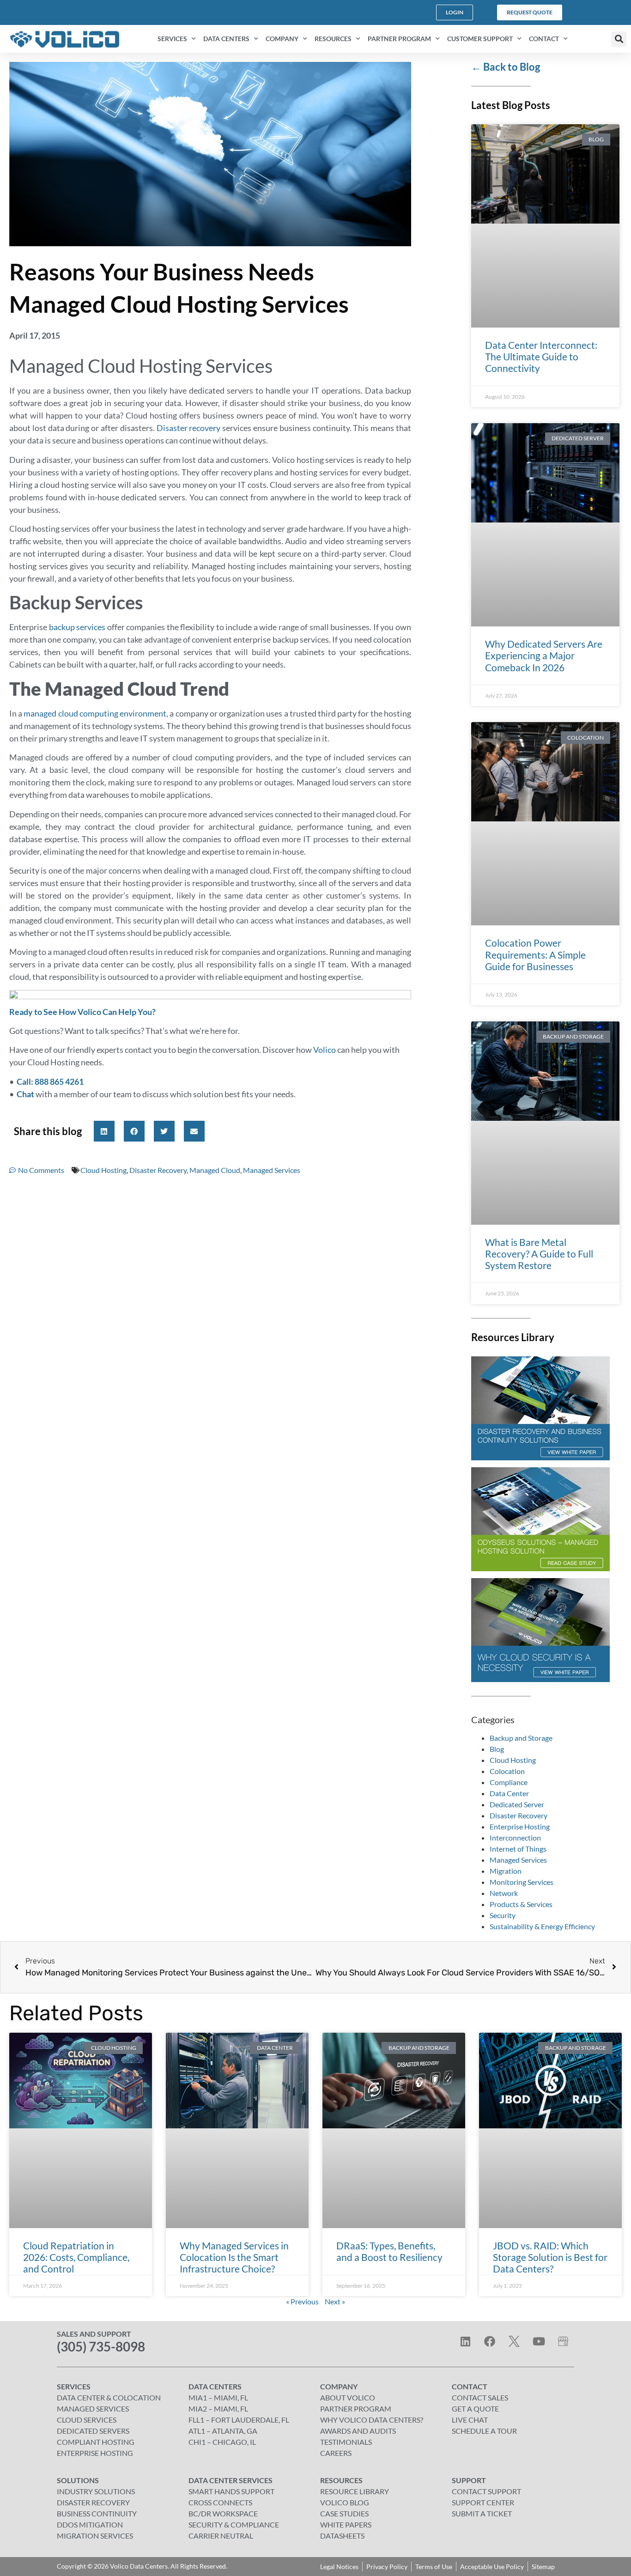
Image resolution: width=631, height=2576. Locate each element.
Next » (335, 2301)
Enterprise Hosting (520, 1826)
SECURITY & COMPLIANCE (234, 2524)
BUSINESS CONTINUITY (97, 2513)
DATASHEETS (342, 2536)
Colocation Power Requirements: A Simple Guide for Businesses (535, 954)
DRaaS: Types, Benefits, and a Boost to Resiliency (389, 2251)
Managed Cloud (215, 1170)
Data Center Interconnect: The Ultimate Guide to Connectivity (541, 356)
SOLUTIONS (78, 2480)
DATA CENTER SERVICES (231, 2480)
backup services (77, 627)
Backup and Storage (521, 1738)
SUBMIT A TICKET (482, 2513)
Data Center (509, 1793)
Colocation (507, 1771)
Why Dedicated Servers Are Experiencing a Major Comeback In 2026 (544, 655)
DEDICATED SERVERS (93, 2431)
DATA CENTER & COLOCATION (109, 2397)
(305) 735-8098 (101, 2346)
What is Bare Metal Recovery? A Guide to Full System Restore (539, 1254)
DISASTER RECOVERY (93, 2502)
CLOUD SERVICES (87, 2420)
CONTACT (544, 39)
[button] (619, 39)
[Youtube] (539, 2341)
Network (504, 1893)
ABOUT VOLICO (348, 2397)
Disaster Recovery (158, 1170)
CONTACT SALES (480, 2397)
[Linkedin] (465, 2341)
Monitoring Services (522, 1882)
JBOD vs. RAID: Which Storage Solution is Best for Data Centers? (550, 2257)
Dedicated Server (517, 1804)
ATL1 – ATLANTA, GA (223, 2431)
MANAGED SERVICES (93, 2409)
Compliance (509, 1782)
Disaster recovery (189, 428)
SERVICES (172, 39)
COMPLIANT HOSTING (96, 2442)
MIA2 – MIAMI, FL (218, 2409)
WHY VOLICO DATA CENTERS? (372, 2420)
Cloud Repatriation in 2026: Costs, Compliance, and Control (76, 2257)
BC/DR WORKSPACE (223, 2513)
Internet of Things (518, 1849)
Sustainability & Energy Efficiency (542, 1926)
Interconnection (515, 1838)
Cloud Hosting (103, 1170)
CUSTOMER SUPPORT (480, 39)
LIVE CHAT (470, 2420)
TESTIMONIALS (346, 2442)
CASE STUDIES (344, 2513)
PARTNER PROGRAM (399, 39)
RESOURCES (333, 39)
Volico (325, 1050)
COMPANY (282, 39)
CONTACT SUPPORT (486, 2491)
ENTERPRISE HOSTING (95, 2453)
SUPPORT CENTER (483, 2502)
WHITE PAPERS (346, 2524)
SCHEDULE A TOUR (484, 2431)
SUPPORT (469, 2480)
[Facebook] (490, 2341)
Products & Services (521, 1904)
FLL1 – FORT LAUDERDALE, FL (239, 2420)
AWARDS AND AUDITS (358, 2431)
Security (503, 1915)
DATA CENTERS (226, 39)
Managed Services (272, 1170)
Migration (506, 1871)
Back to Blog (506, 67)
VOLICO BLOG (345, 2502)
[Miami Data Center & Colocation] (563, 2341)
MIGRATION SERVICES (95, 2536)
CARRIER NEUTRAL (221, 2536)
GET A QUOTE (475, 2409)
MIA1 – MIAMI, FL (218, 2397)
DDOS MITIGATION (90, 2524)
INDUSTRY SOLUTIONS (96, 2491)
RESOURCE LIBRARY (355, 2491)
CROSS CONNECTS (220, 2502)
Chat (25, 1094)
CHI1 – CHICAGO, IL (222, 2442)
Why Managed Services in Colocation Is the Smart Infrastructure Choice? (234, 2257)
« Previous (302, 2301)
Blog (497, 1749)
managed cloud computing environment (95, 713)
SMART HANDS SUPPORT (231, 2491)
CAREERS (336, 2453)
